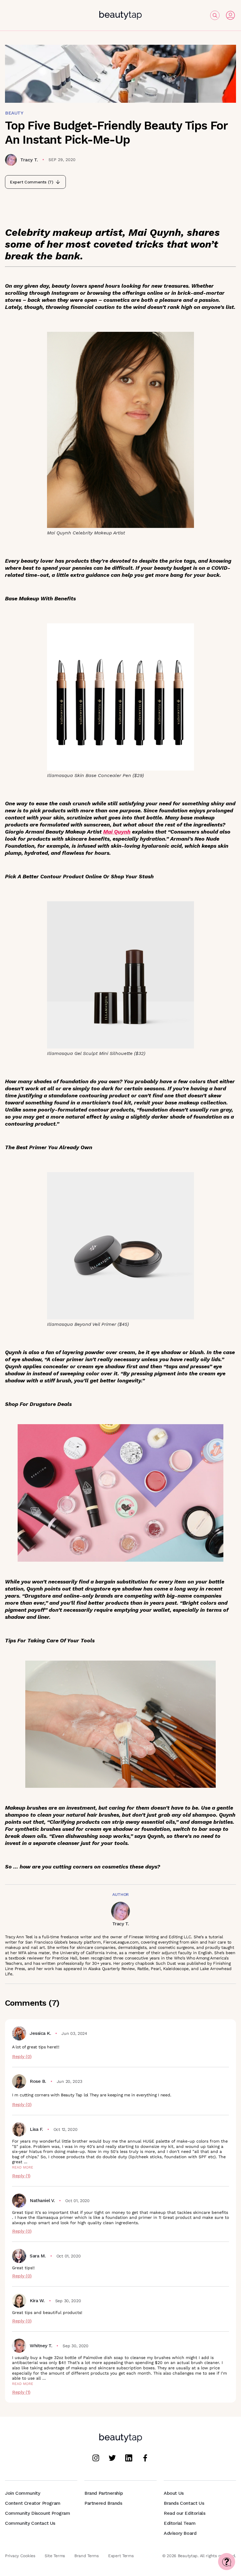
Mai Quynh (117, 832)
